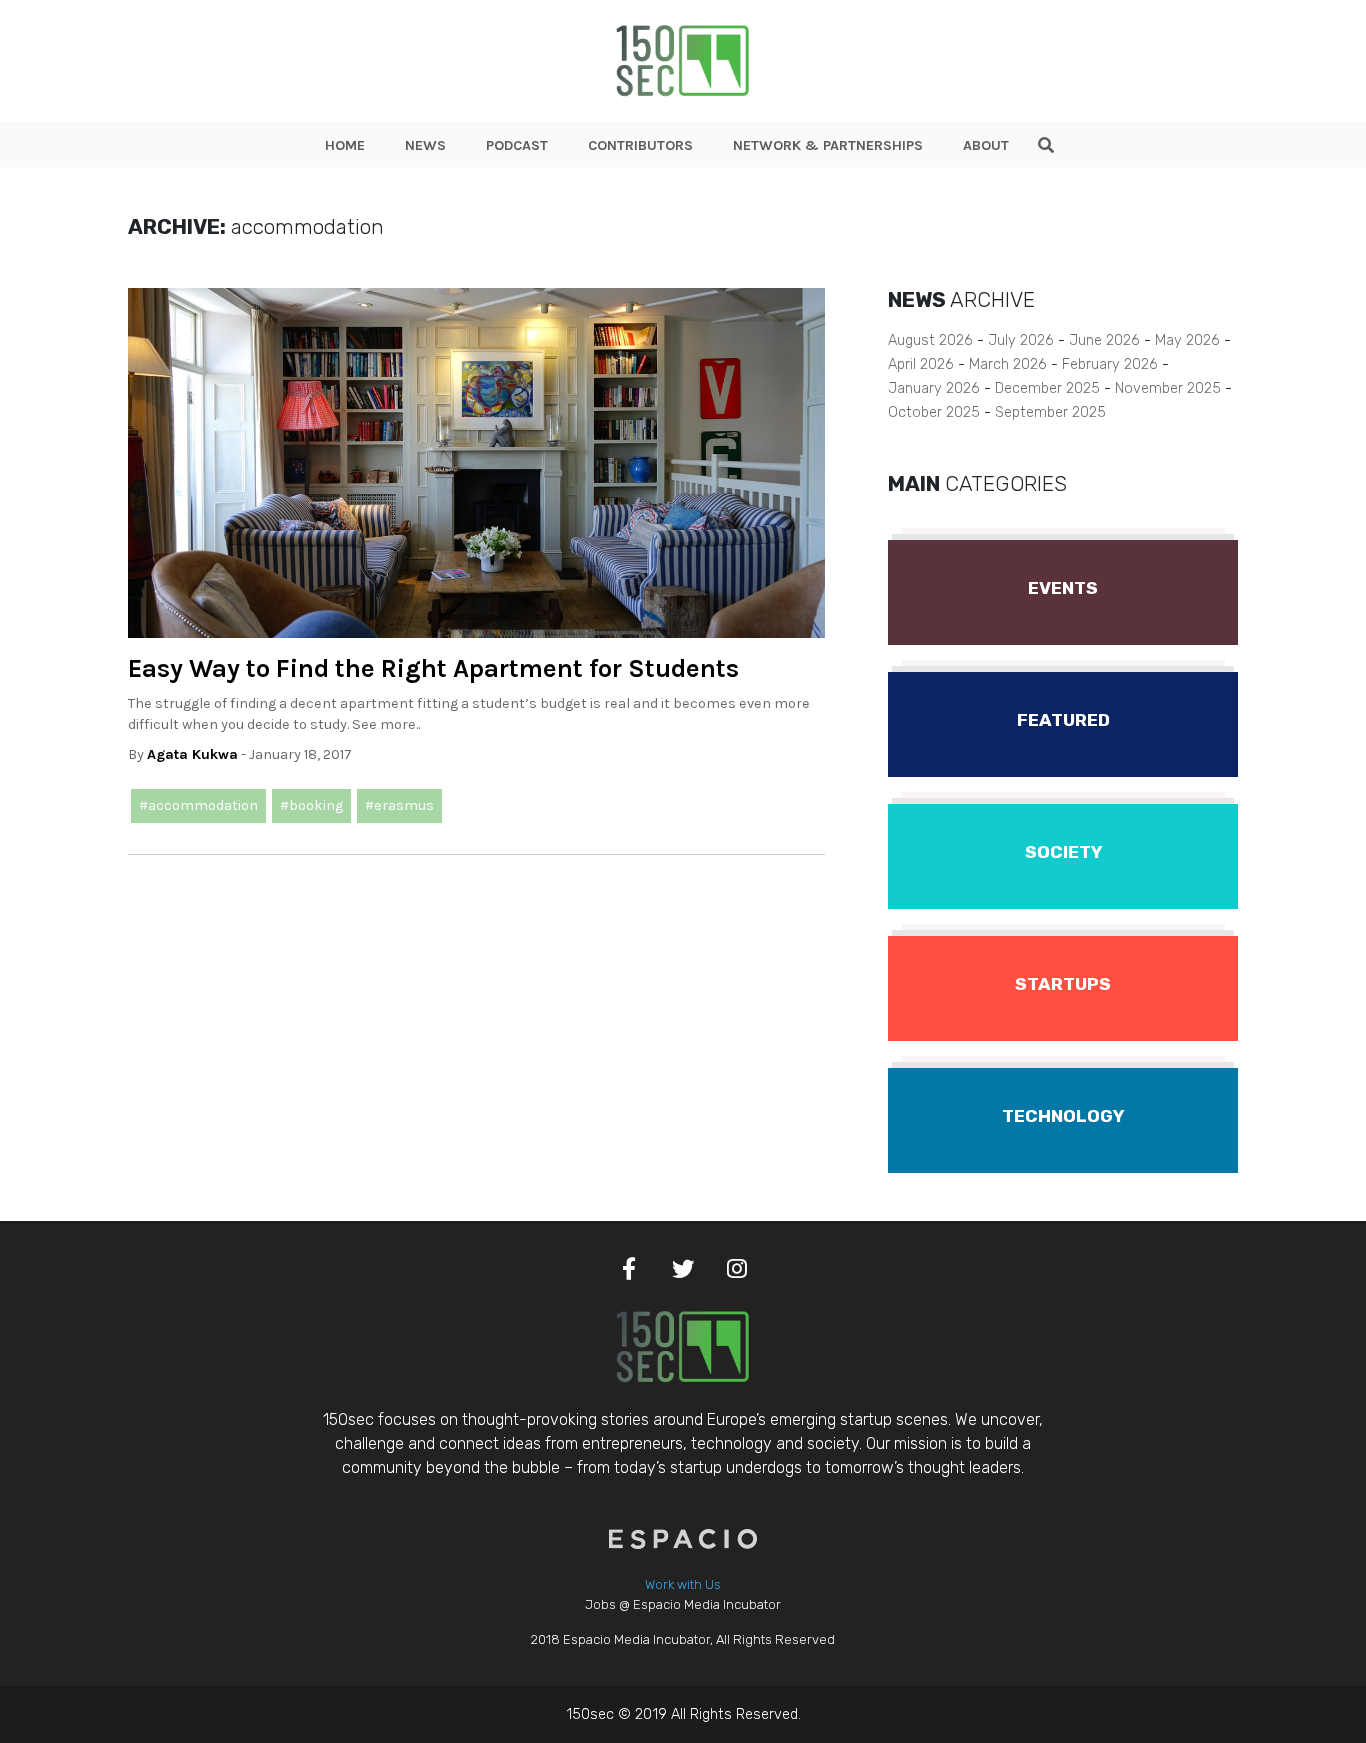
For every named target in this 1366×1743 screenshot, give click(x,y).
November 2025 (1168, 388)
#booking (311, 805)
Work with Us (683, 1584)
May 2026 (1187, 340)
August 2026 (930, 340)
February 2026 (1110, 364)
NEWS (425, 145)
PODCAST (517, 145)
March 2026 (1008, 364)
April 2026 (921, 364)
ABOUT (986, 145)
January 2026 (934, 388)
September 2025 (1050, 412)
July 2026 (1021, 340)
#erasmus (399, 805)
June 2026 (1104, 340)
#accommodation (198, 805)
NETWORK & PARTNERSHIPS (828, 145)
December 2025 (1047, 388)
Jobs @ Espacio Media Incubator (683, 1604)
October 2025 (934, 412)
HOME (345, 145)
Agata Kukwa (192, 754)
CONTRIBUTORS (640, 145)
